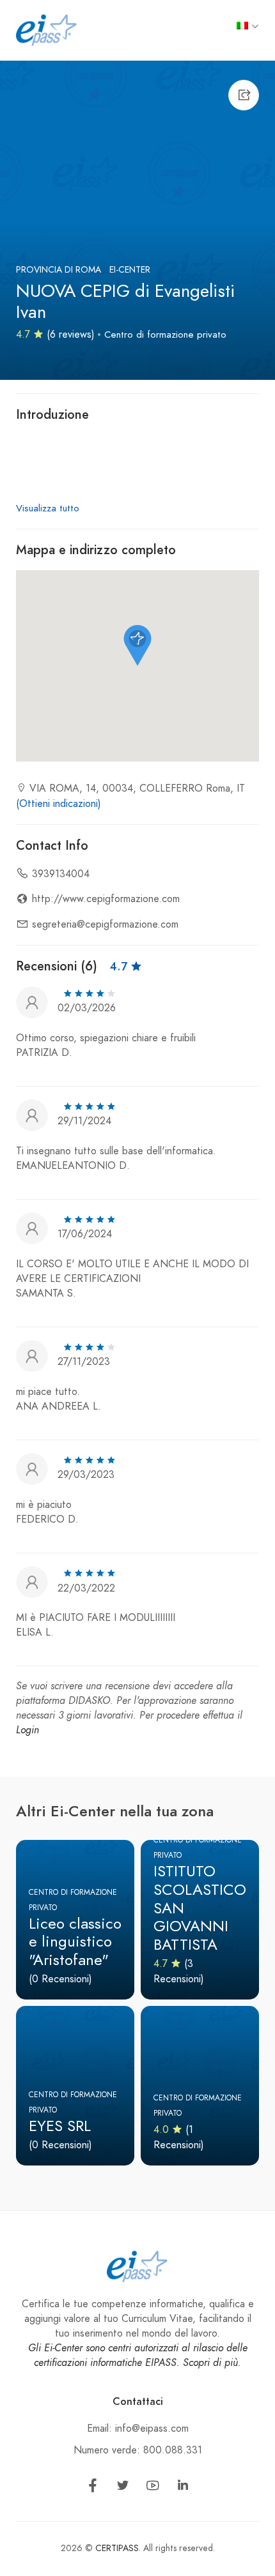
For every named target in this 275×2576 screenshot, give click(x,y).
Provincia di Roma (59, 270)
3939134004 (61, 874)
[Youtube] (153, 2488)
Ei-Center (130, 270)
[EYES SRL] (75, 2086)
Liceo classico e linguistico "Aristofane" (75, 1942)
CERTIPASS (117, 2548)
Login (27, 1730)
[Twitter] (123, 2488)
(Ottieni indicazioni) (59, 804)
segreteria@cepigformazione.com (105, 924)
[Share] (244, 95)
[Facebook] (93, 2488)
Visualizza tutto (48, 508)
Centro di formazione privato (165, 335)
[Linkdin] (183, 2488)
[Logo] (47, 29)
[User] (32, 1001)
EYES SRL (60, 2126)
